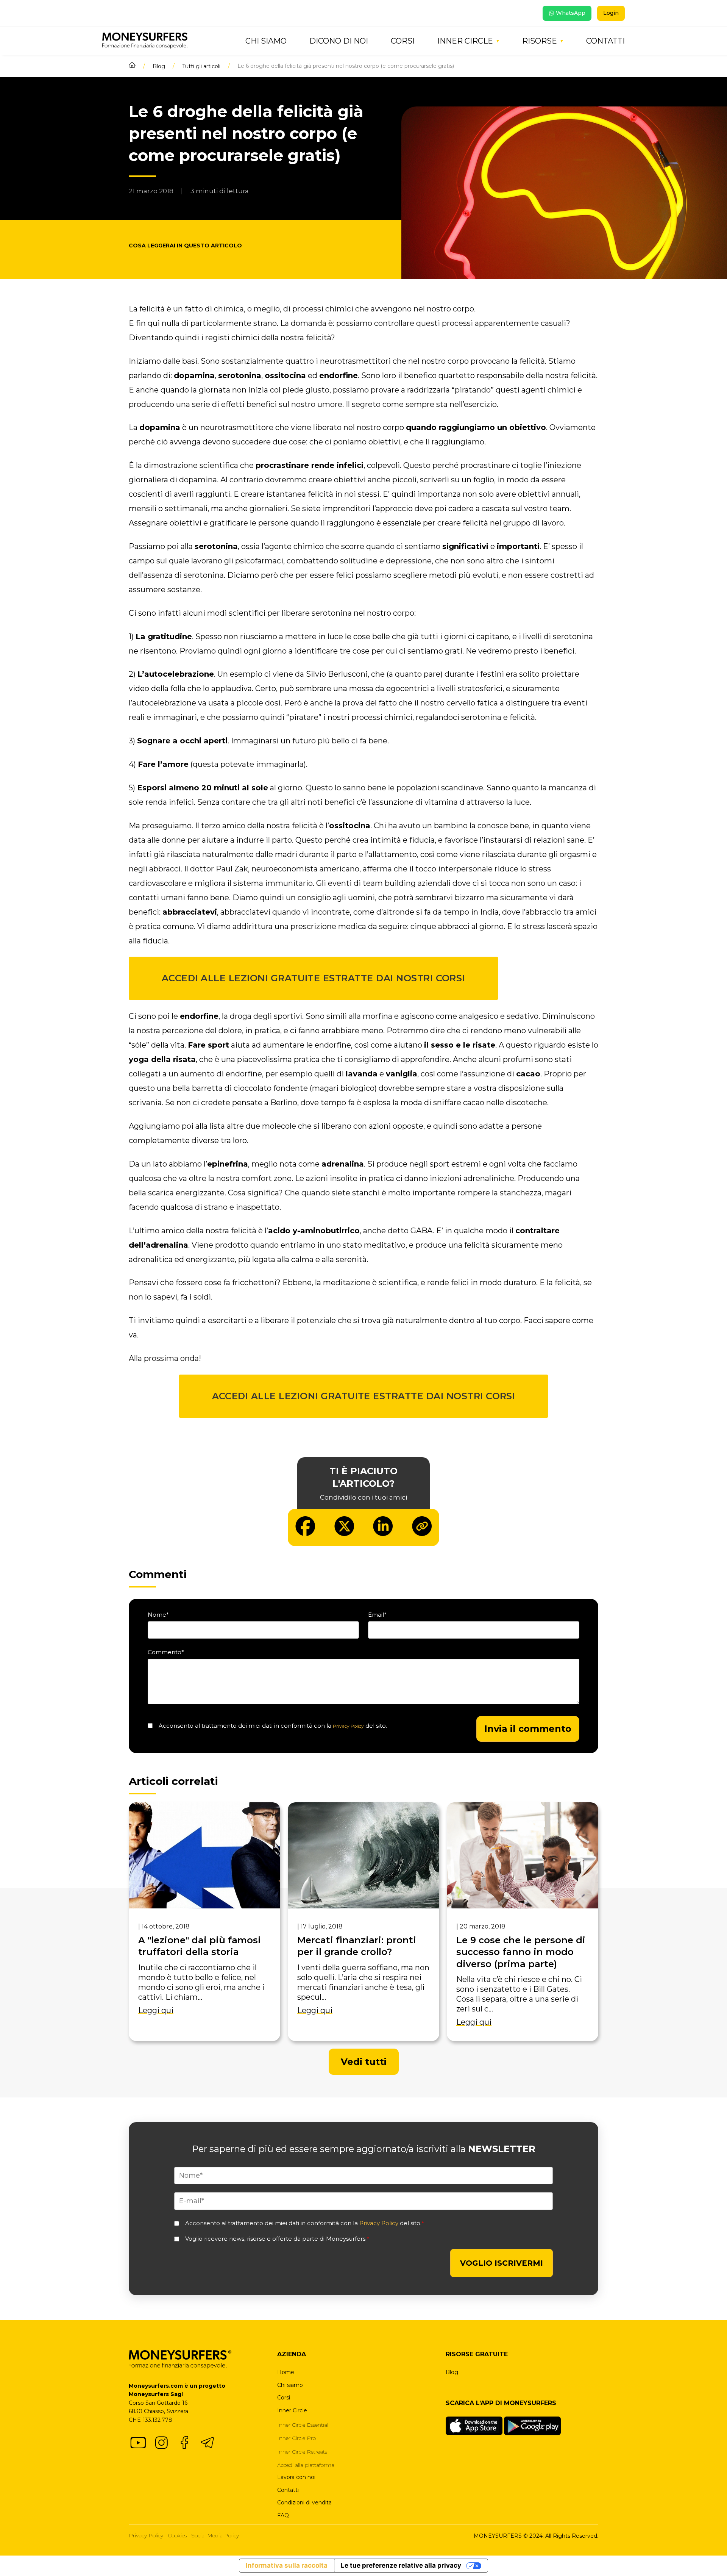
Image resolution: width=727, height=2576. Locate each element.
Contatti (605, 41)
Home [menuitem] (286, 2372)
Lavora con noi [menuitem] (296, 2477)
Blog (159, 66)
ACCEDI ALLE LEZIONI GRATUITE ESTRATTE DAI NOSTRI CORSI (313, 978)
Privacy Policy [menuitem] (146, 2535)
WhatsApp (571, 13)
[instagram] (161, 2443)
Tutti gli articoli (201, 66)
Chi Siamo (266, 41)
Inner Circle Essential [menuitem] (303, 2425)
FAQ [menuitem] (283, 2515)
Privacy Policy (348, 1726)
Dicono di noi (339, 41)
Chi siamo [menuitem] (290, 2385)
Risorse (540, 41)
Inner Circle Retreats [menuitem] (302, 2452)
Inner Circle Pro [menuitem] (296, 2438)
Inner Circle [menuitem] (292, 2410)
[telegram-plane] (207, 2443)
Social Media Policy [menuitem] (215, 2535)
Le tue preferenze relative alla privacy (401, 2565)
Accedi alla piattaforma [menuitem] (306, 2465)
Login (611, 13)
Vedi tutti (364, 2062)
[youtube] (138, 2443)
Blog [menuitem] (452, 2372)
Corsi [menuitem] (284, 2398)
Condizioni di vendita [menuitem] (304, 2502)
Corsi (403, 41)
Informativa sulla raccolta (287, 2565)
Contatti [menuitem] (288, 2490)
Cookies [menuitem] (177, 2535)
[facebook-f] (184, 2443)
